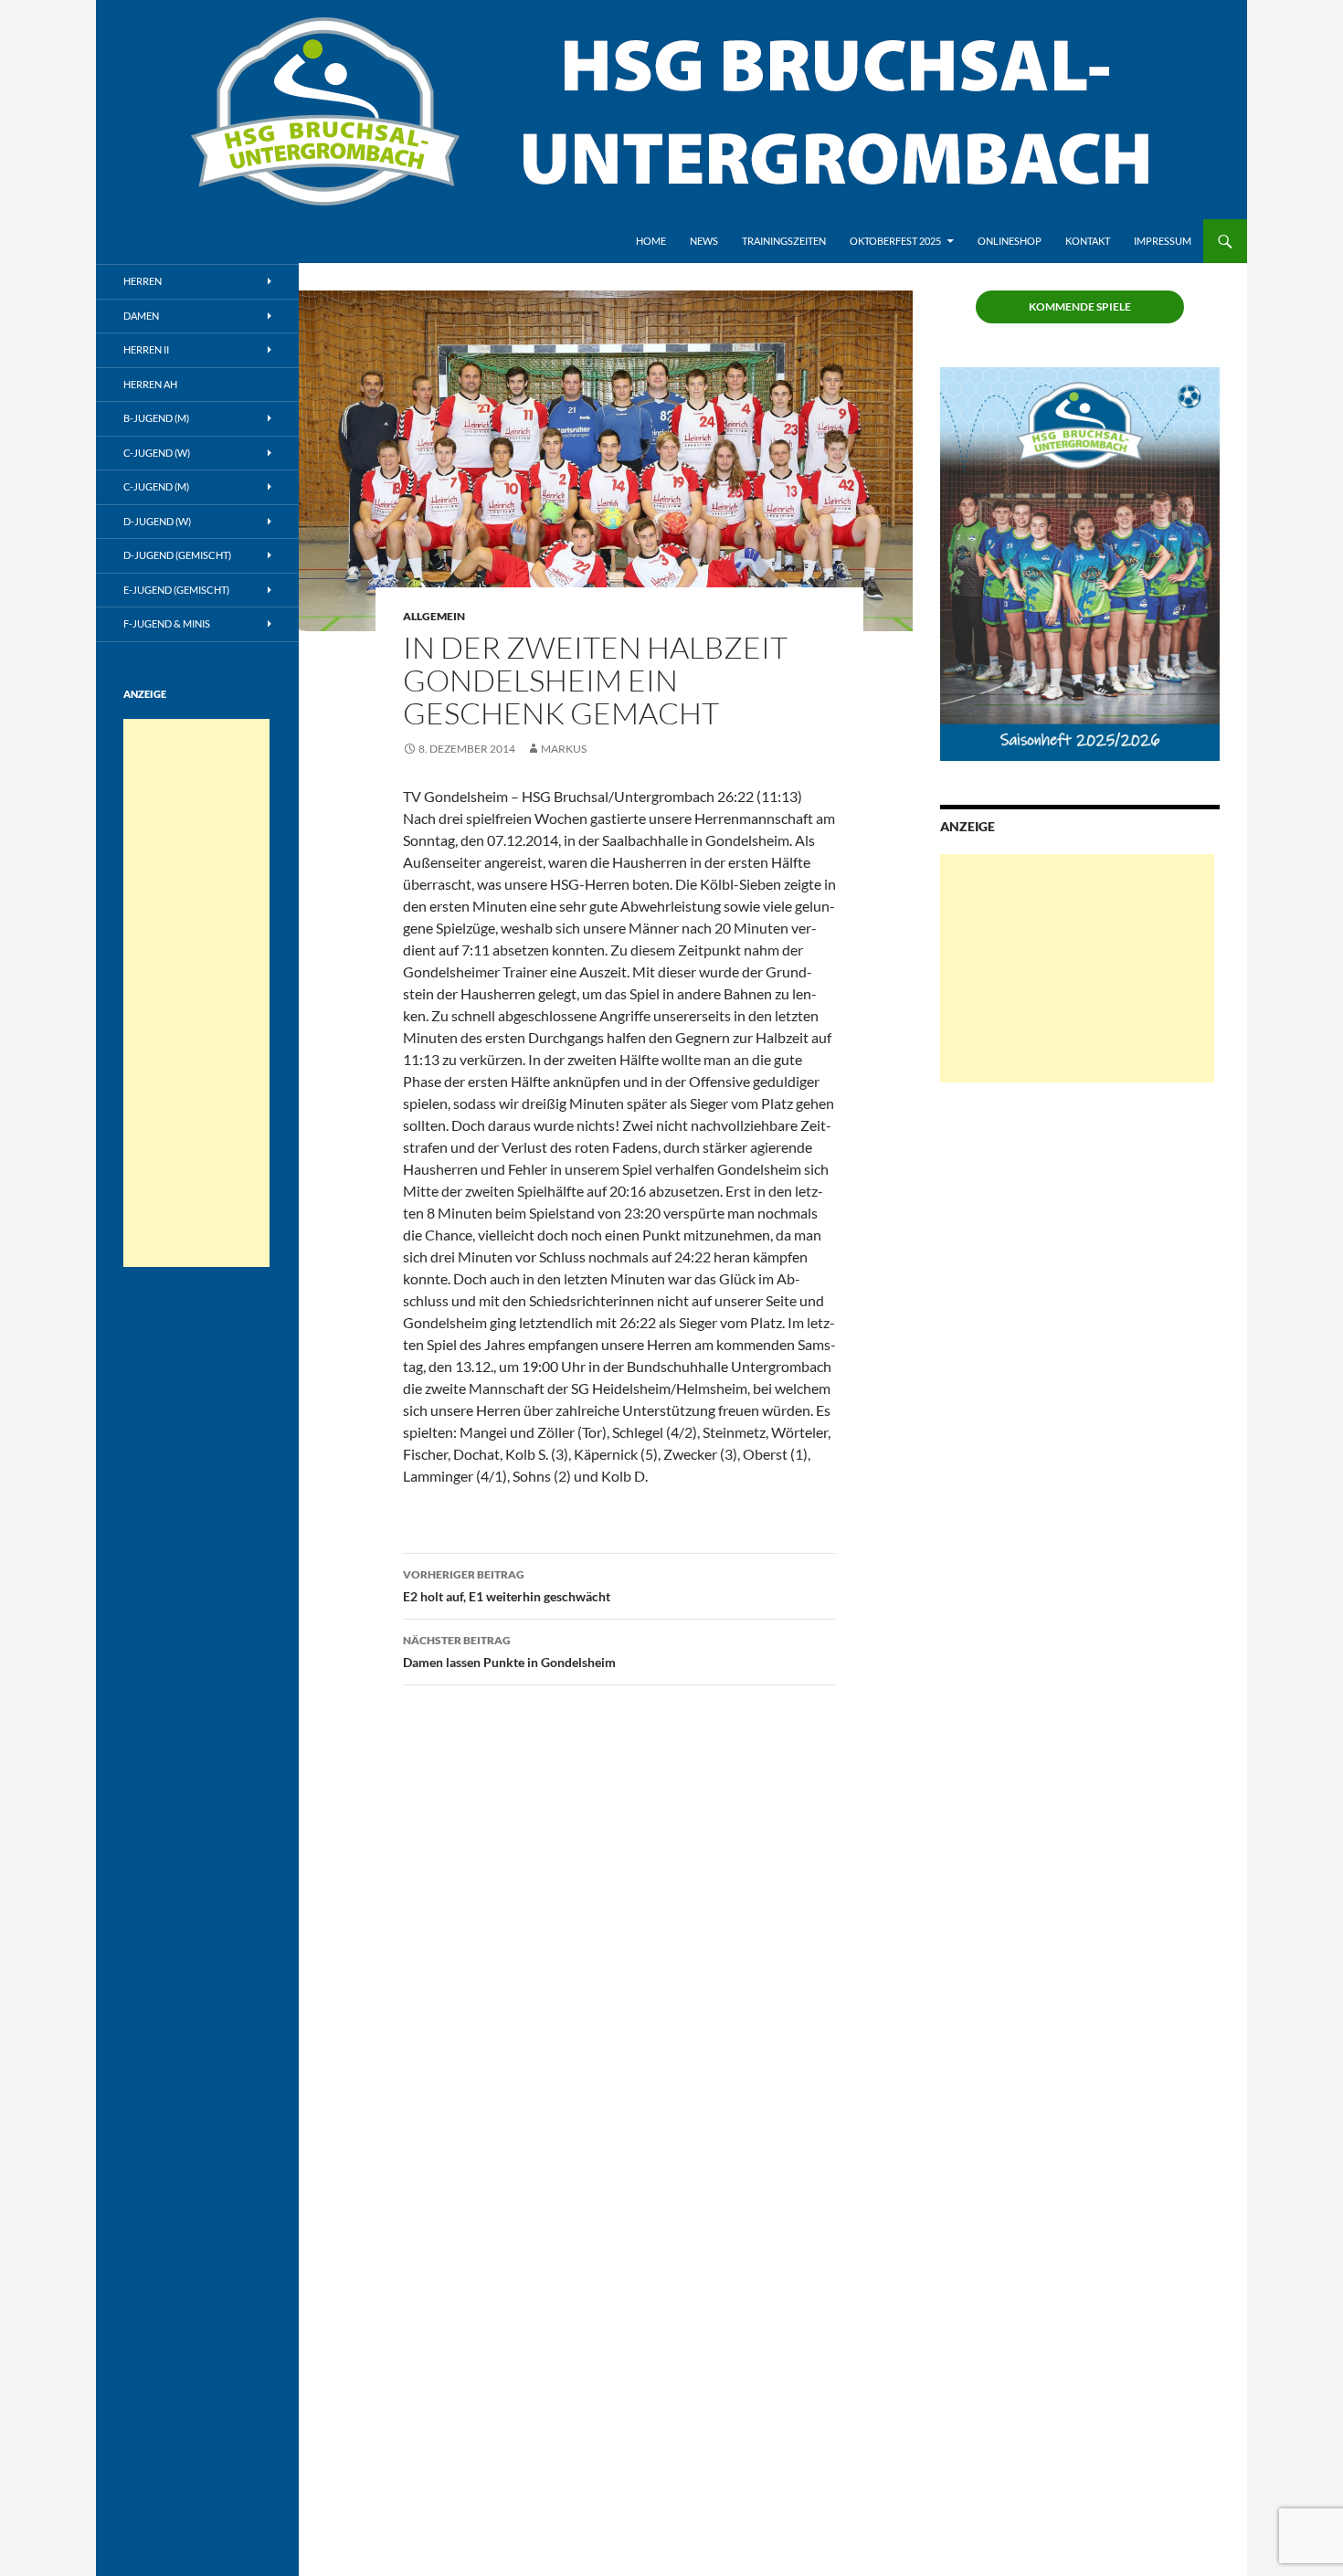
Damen (141, 316)
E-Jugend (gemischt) (176, 590)
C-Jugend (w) (157, 453)
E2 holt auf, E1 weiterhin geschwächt (507, 1586)
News (704, 241)
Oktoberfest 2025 (895, 241)
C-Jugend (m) (156, 486)
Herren (143, 281)
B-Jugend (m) (156, 418)
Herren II (146, 349)
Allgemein (434, 616)
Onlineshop (1010, 241)
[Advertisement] (1077, 968)
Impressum (1163, 241)
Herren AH (150, 384)
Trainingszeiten (784, 241)
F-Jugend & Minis (167, 623)
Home (651, 241)
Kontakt (1088, 241)
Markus (564, 749)
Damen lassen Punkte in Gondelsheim (509, 1652)
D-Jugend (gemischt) (177, 555)
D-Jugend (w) (157, 521)
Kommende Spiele (1080, 306)
